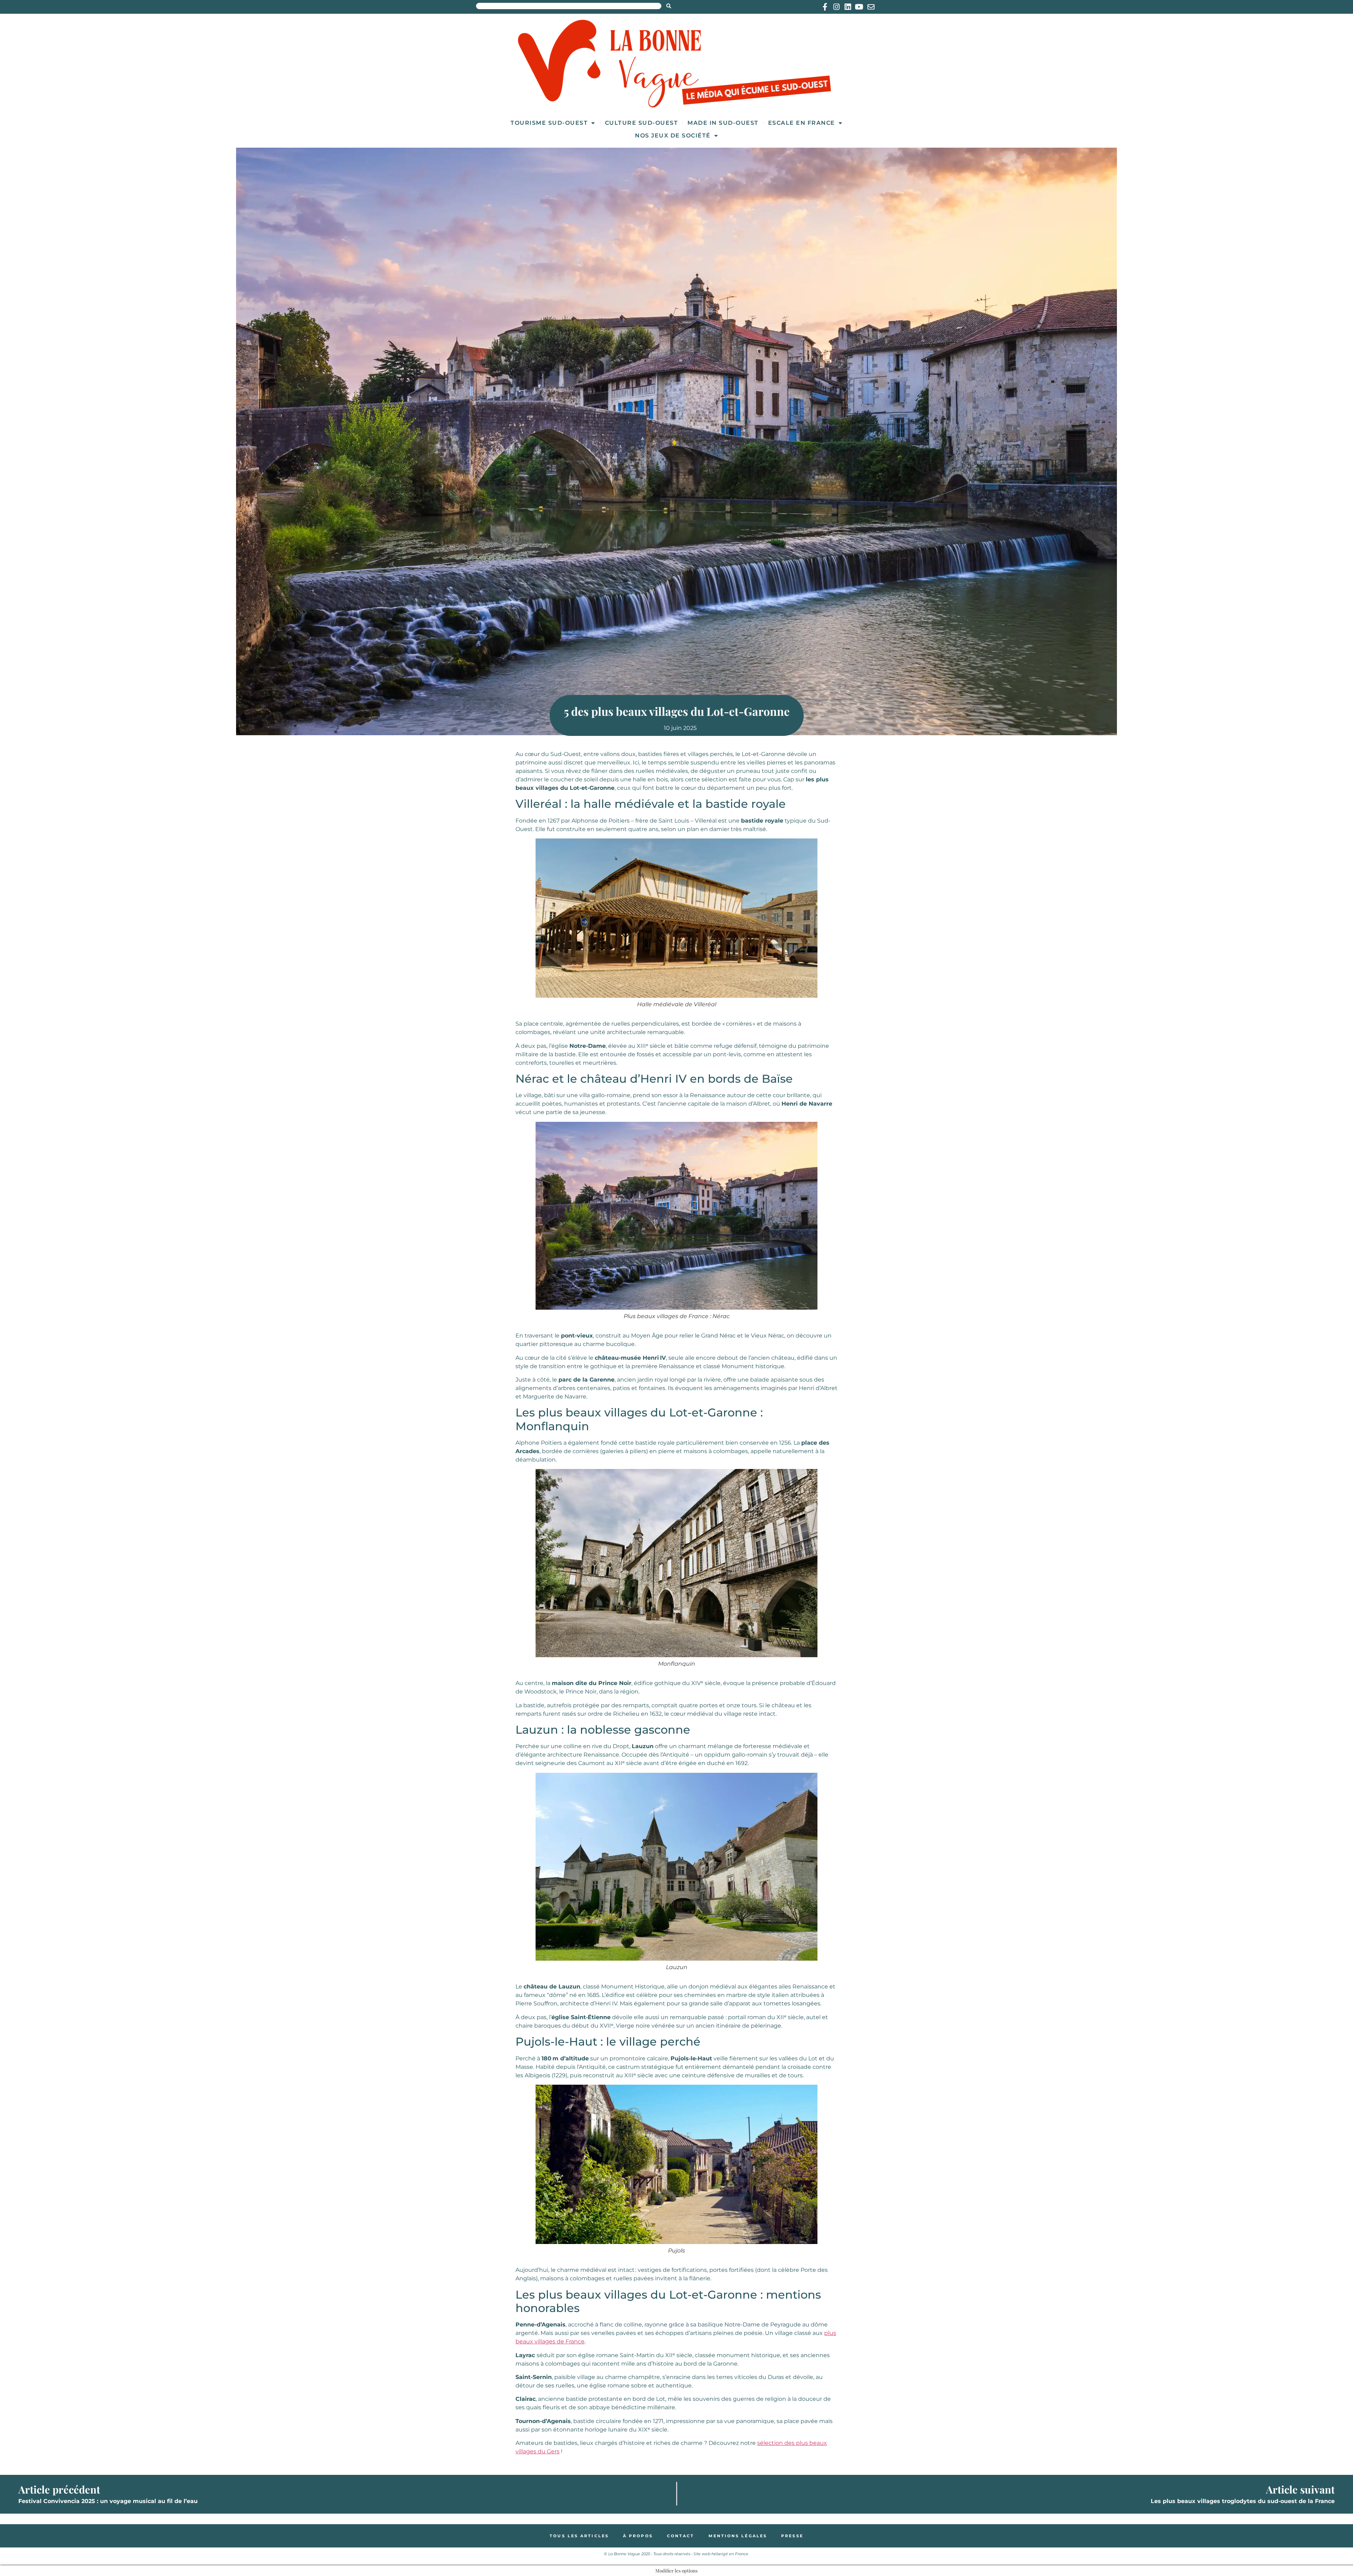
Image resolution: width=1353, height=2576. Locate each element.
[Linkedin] (848, 7)
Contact (681, 2536)
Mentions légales (738, 2536)
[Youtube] (859, 7)
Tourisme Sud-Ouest (549, 123)
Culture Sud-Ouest (642, 123)
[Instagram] (836, 7)
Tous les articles (579, 2536)
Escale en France (802, 123)
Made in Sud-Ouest (723, 123)
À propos (638, 2536)
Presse (792, 2536)
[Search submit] (669, 6)
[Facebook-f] (825, 7)
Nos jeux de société (673, 136)
